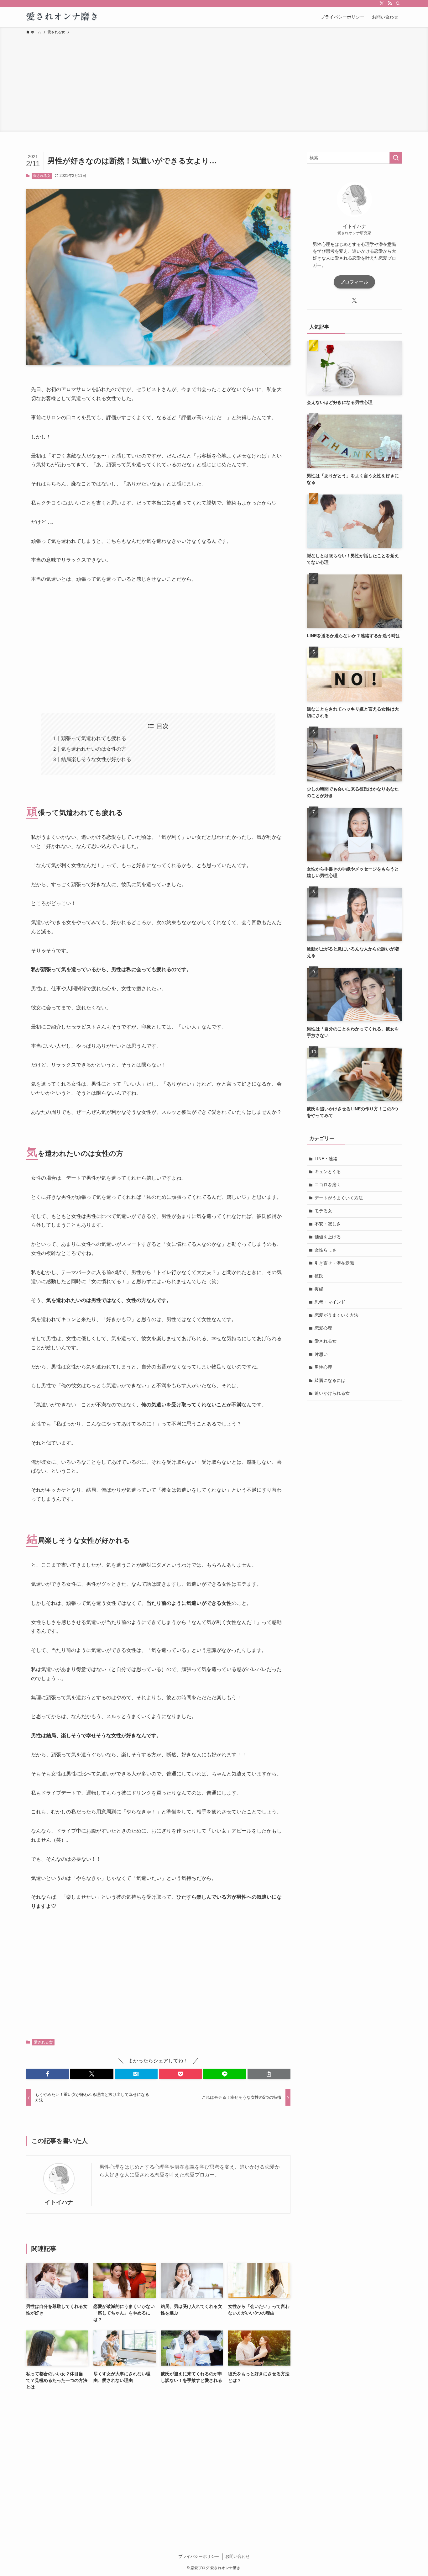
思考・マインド (330, 1302)
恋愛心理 (323, 1328)
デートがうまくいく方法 (339, 1198)
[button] (47, 2074)
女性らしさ (326, 1250)
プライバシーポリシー (199, 2556)
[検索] (398, 3)
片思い (321, 1354)
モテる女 (323, 1211)
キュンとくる (328, 1172)
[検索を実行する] (396, 158)
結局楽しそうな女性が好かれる (96, 759)
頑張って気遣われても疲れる (94, 738)
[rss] (390, 3)
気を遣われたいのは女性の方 (94, 749)
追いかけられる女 (332, 1393)
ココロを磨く (328, 1185)
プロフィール (354, 282)
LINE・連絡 (326, 1159)
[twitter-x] (382, 3)
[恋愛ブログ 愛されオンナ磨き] (63, 17)
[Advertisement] (214, 82)
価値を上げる (328, 1237)
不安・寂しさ (328, 1224)
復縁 (319, 1289)
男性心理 (323, 1367)
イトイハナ (59, 2202)
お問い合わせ (237, 2556)
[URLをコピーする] (269, 2074)
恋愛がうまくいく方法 (337, 1315)
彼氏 (319, 1276)
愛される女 (42, 176)
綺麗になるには (330, 1380)
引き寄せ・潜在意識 (334, 1263)
